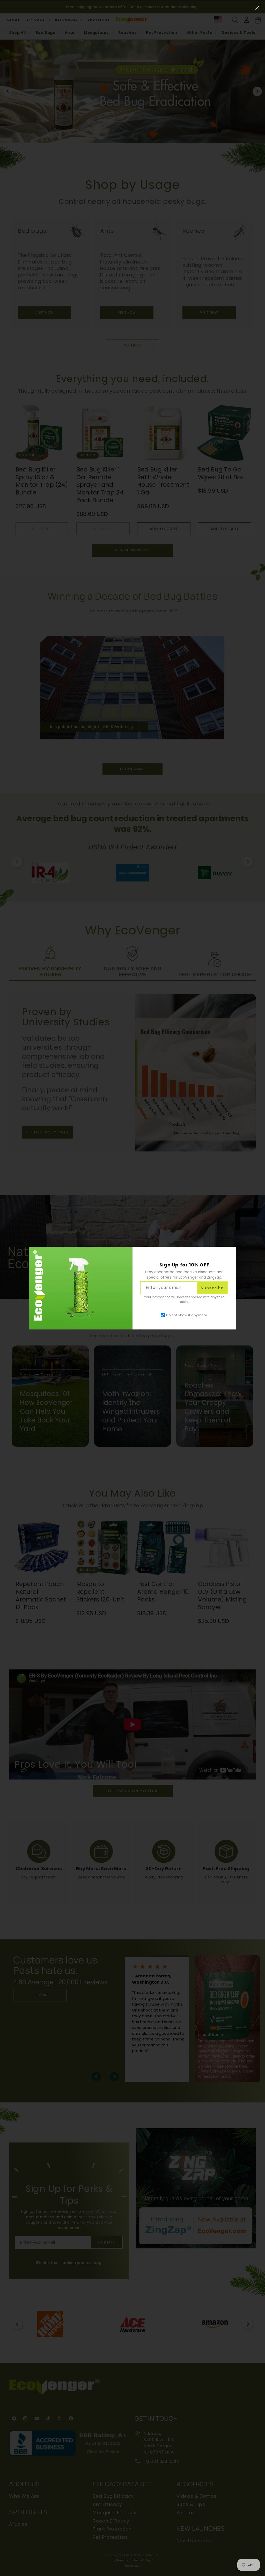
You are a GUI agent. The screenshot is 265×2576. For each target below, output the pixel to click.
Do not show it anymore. (187, 1315)
